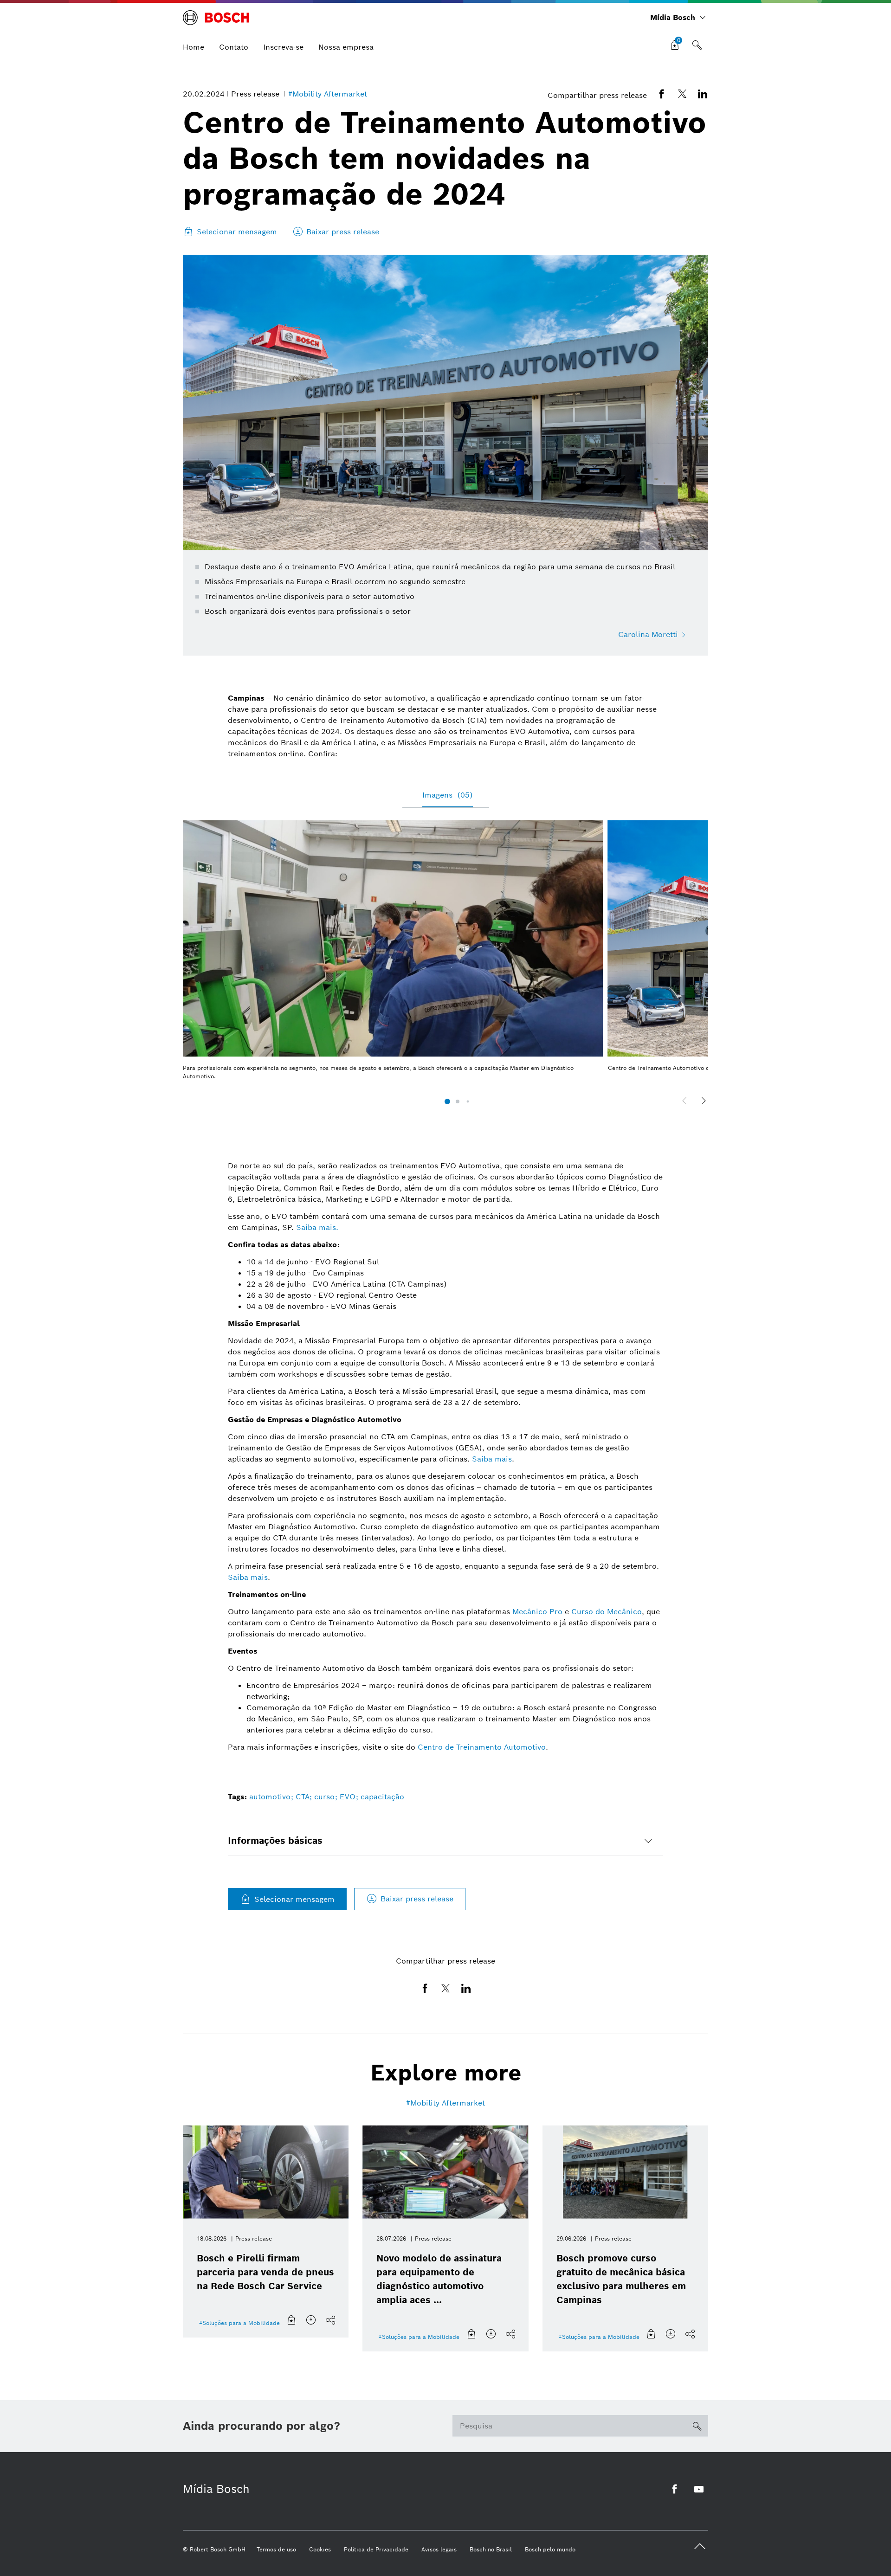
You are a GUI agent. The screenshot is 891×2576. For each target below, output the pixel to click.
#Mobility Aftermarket (328, 94)
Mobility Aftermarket (448, 2103)
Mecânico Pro (537, 1612)
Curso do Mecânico (607, 1612)
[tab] (445, 1841)
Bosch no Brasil (491, 2549)
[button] (447, 1101)
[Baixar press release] (311, 2320)
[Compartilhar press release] (331, 2320)
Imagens (448, 795)
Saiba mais (492, 1459)
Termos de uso (276, 2549)
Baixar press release (417, 1899)
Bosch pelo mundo (550, 2549)
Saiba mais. (317, 1227)
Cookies (320, 2549)
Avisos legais (439, 2549)
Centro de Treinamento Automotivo (482, 1747)
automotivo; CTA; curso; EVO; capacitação (327, 1797)
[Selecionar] (292, 2320)
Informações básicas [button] (275, 1841)
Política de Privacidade (376, 2549)
